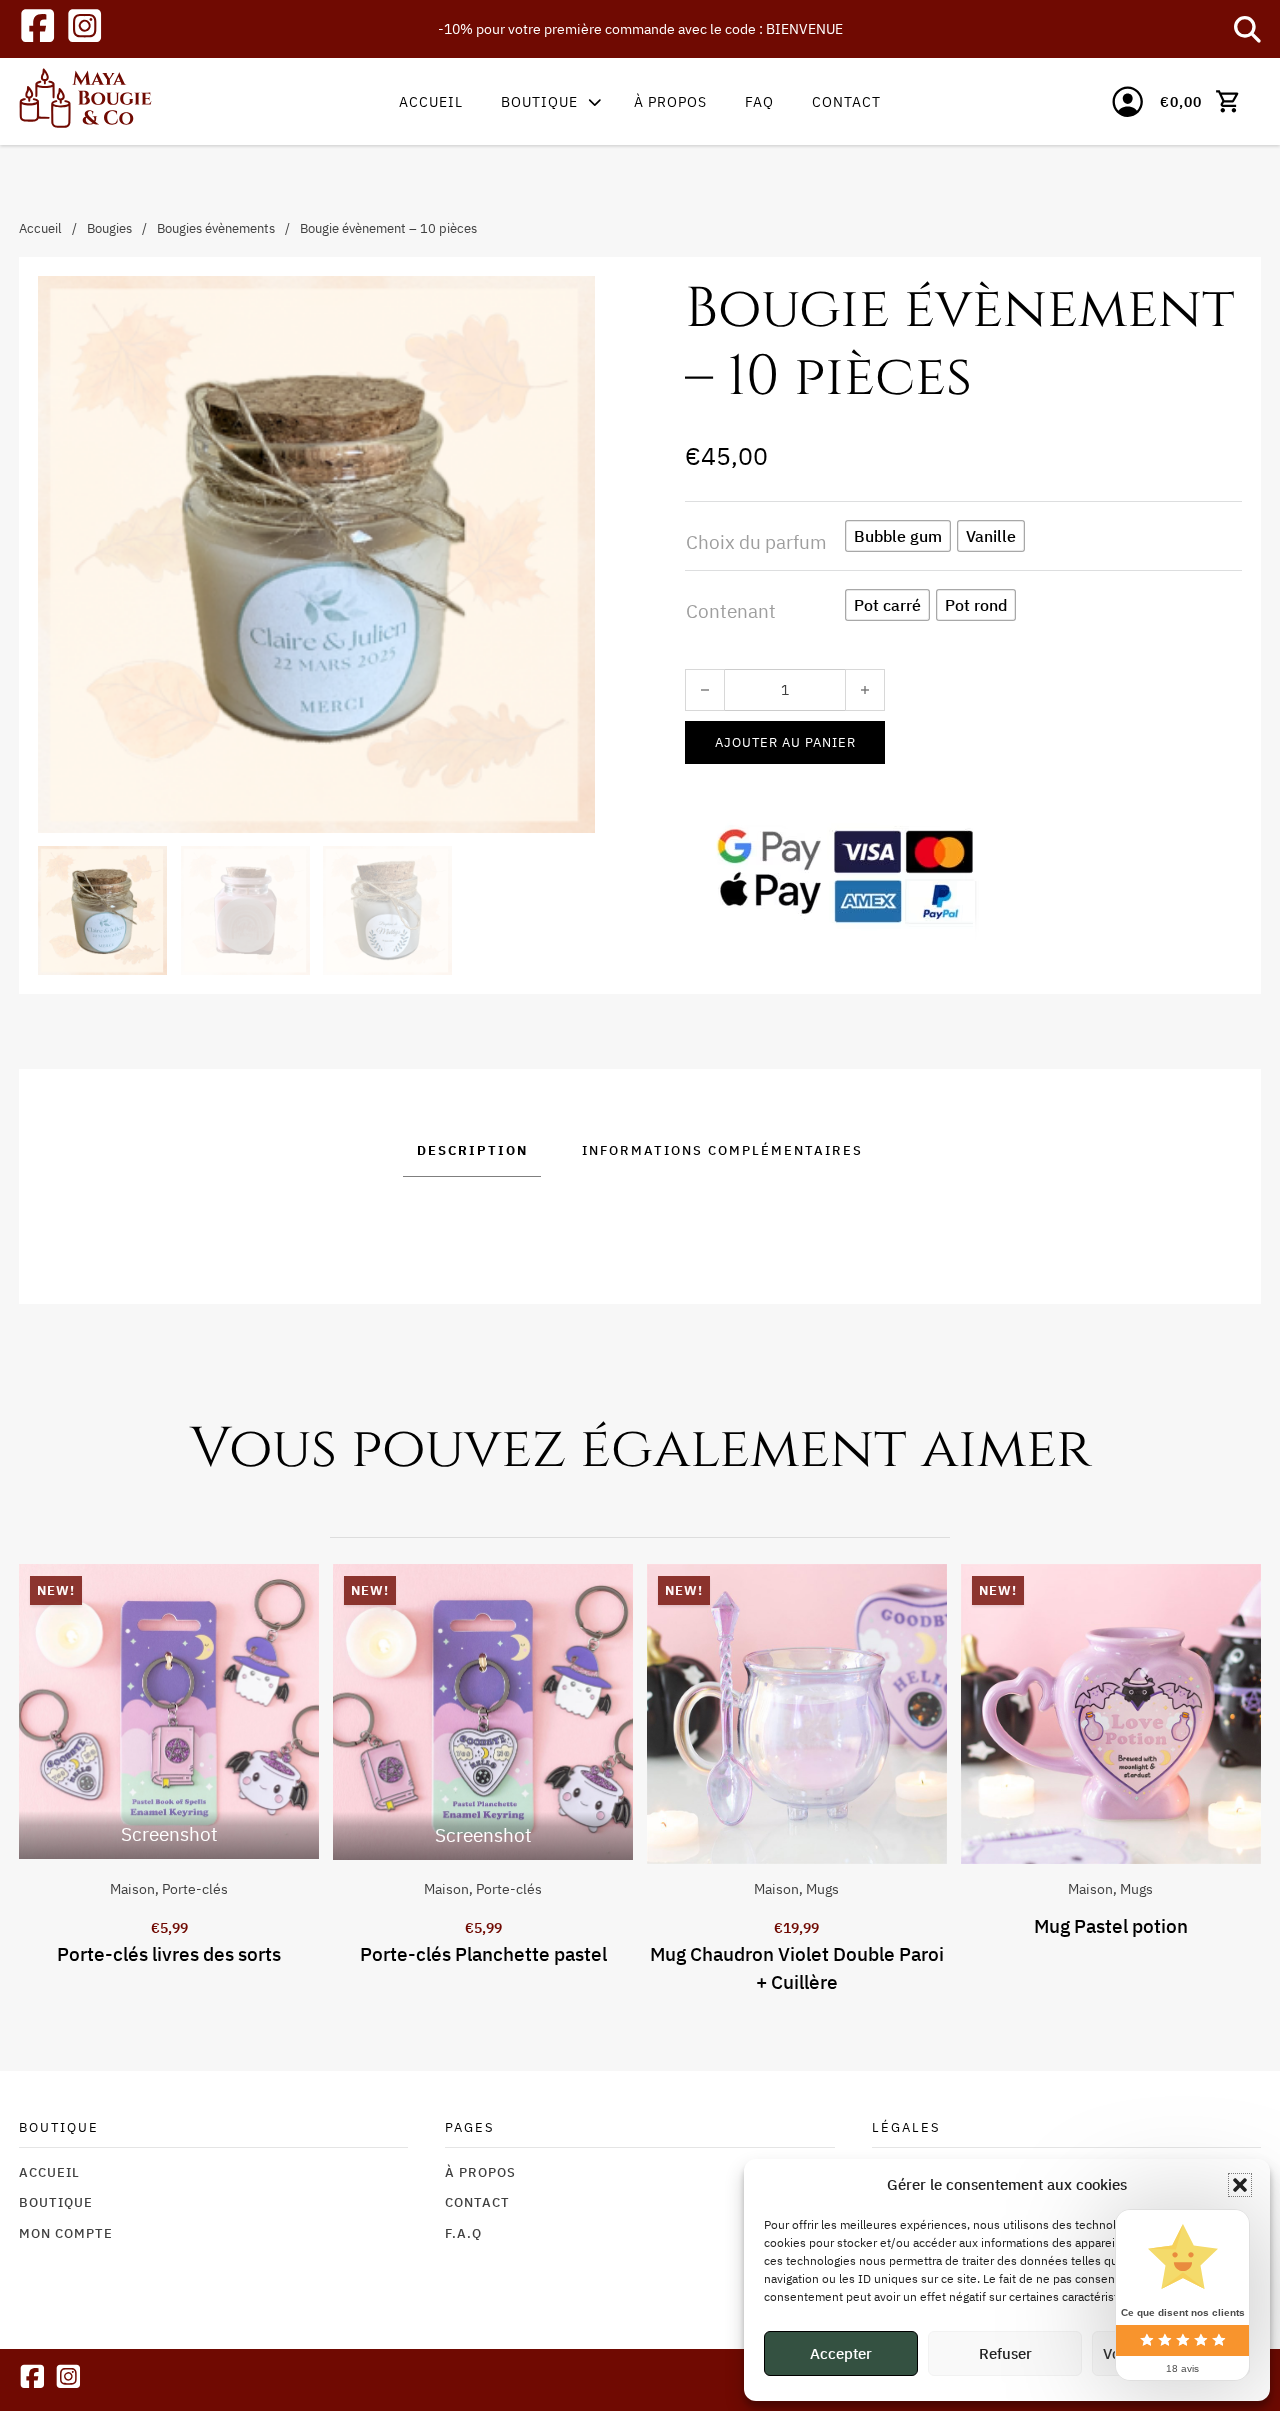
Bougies (109, 228)
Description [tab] (472, 1150)
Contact (846, 101)
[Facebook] (37, 29)
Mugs (822, 1888)
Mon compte (66, 2233)
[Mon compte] (1127, 101)
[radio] (898, 536)
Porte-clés (195, 1888)
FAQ (759, 101)
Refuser (1005, 2353)
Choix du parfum (756, 542)
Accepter (841, 2353)
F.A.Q (463, 2233)
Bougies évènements (216, 228)
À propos (670, 101)
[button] (1240, 2185)
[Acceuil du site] (85, 102)
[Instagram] (84, 29)
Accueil (431, 101)
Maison (132, 1888)
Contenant (731, 611)
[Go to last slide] (18, 1780)
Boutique (539, 101)
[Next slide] (1260, 1780)
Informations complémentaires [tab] (722, 1150)
